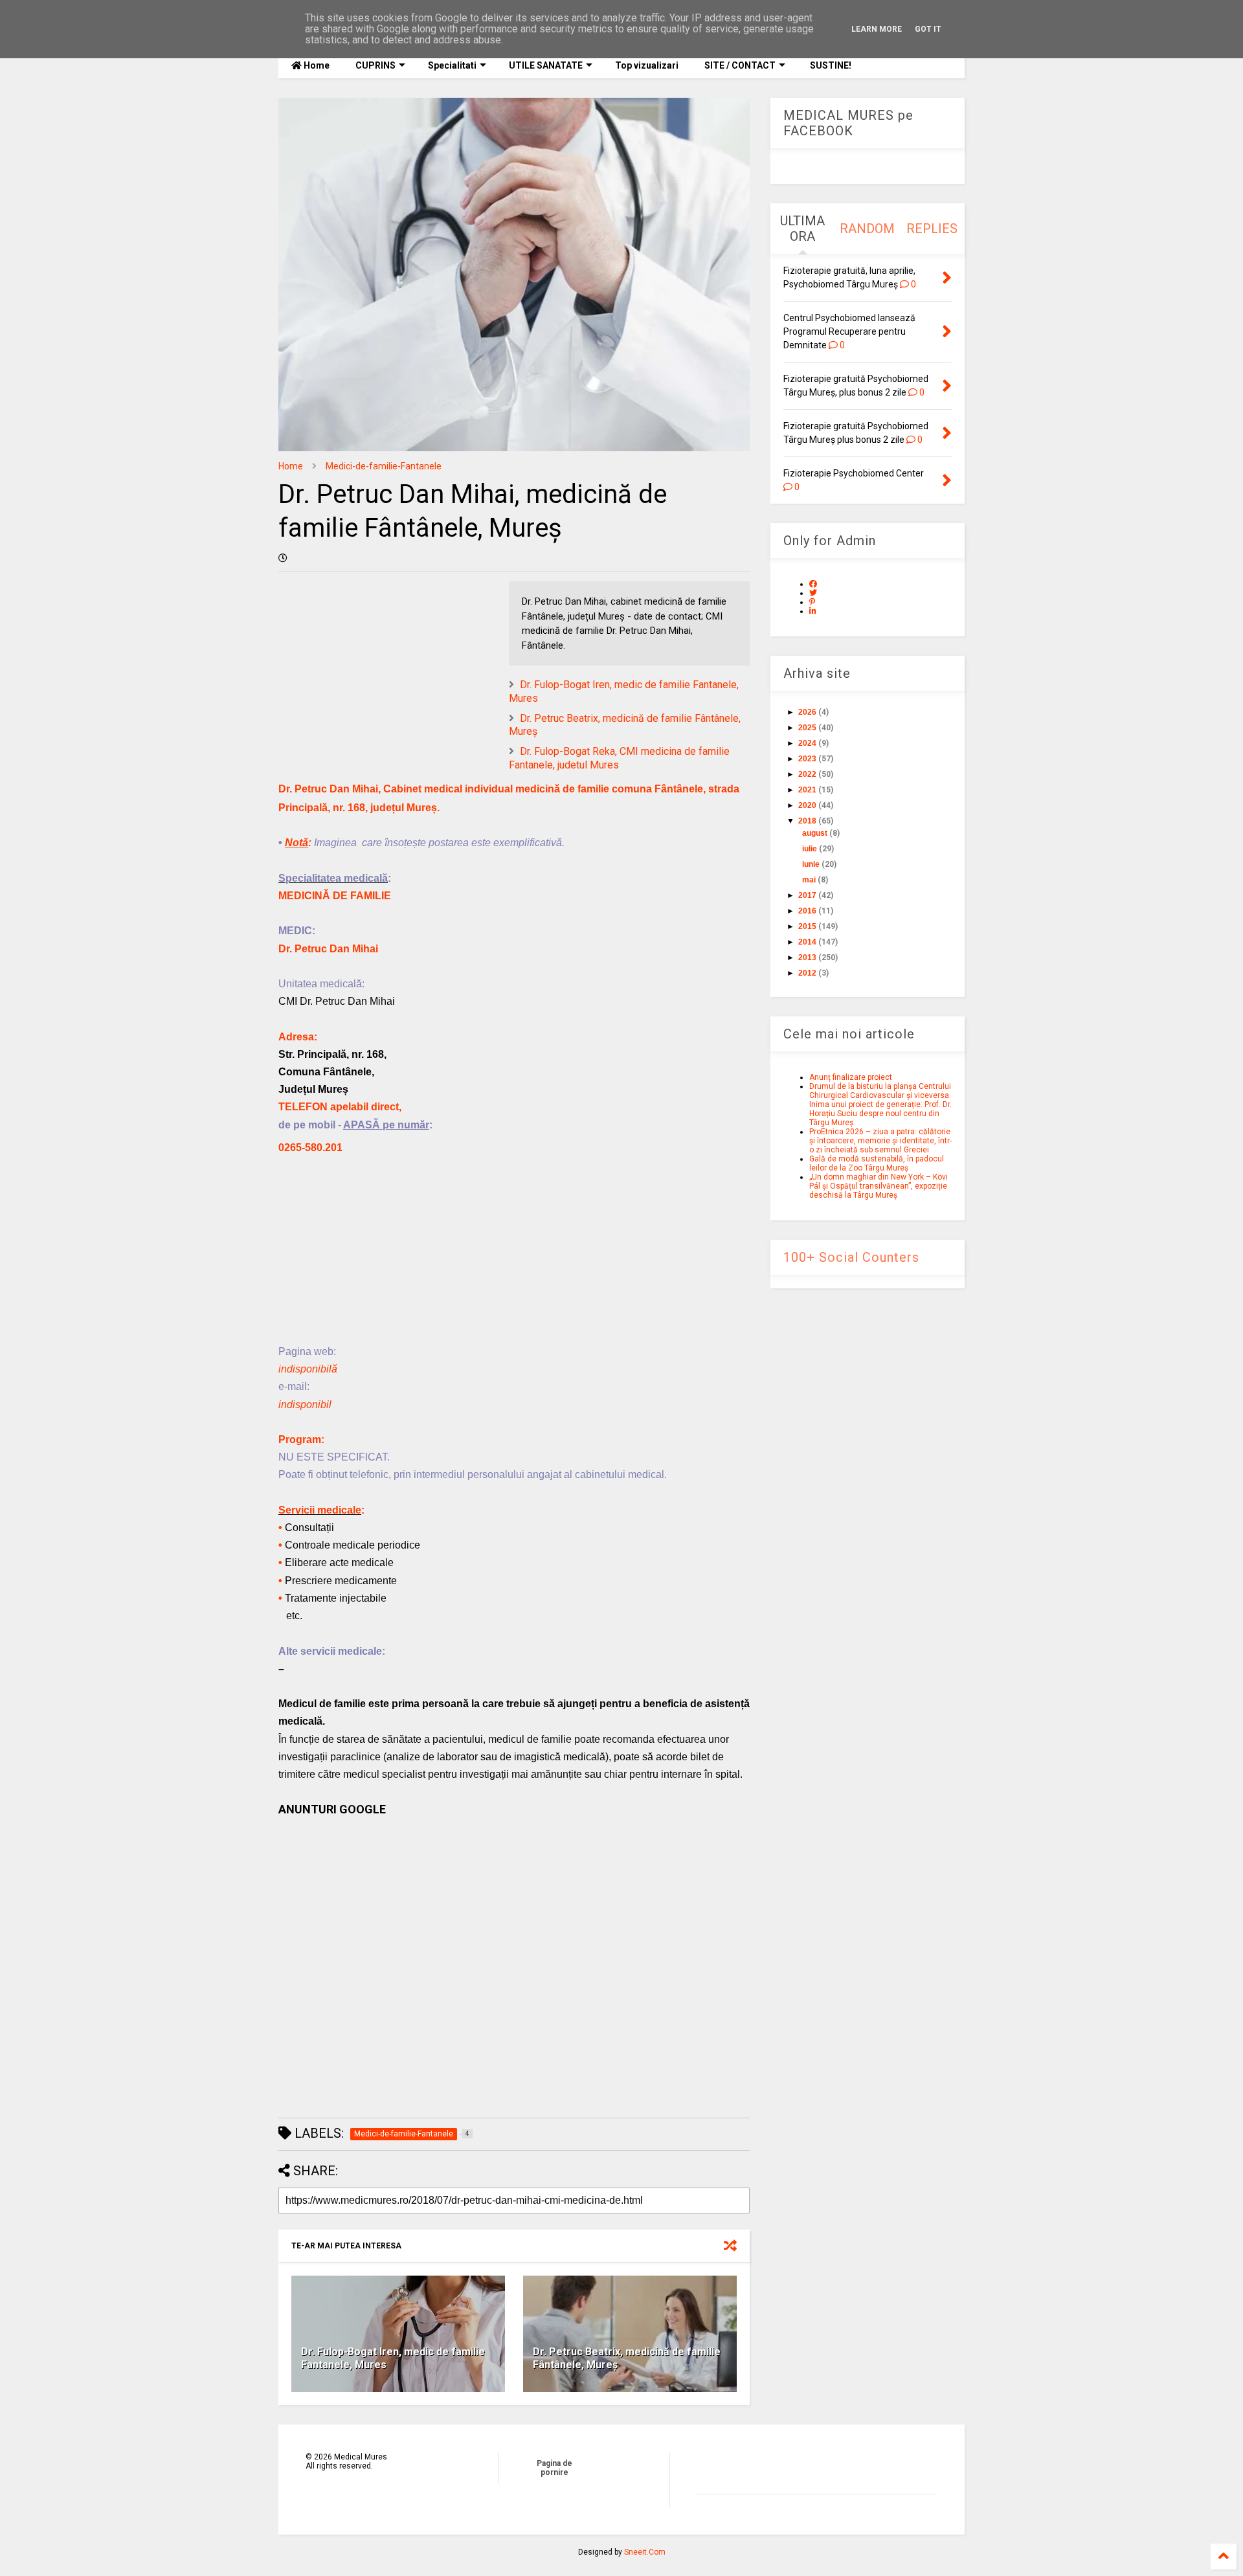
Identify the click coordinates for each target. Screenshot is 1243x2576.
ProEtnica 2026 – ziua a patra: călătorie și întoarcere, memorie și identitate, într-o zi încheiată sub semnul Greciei (880, 1141)
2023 (807, 759)
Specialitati (452, 65)
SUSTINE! (830, 65)
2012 (807, 973)
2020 (807, 805)
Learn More (877, 29)
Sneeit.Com (645, 2552)
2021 (807, 790)
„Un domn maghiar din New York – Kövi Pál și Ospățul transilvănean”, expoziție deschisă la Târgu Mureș (879, 1186)
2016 (807, 911)
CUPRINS (375, 65)
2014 (807, 942)
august (815, 833)
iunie (811, 864)
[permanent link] (283, 558)
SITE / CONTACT (740, 65)
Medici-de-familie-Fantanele (384, 466)
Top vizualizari (647, 65)
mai (809, 880)
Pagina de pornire (554, 2468)
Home (316, 65)
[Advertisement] (514, 1252)
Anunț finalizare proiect (851, 1077)
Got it (928, 29)
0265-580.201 (310, 1148)
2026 (807, 712)
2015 (807, 926)
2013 (807, 958)
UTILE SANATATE (546, 65)
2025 (807, 728)
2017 (807, 895)
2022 (807, 774)
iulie (810, 849)
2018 (807, 821)
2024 (807, 743)
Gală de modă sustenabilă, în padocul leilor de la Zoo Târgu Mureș (877, 1163)
